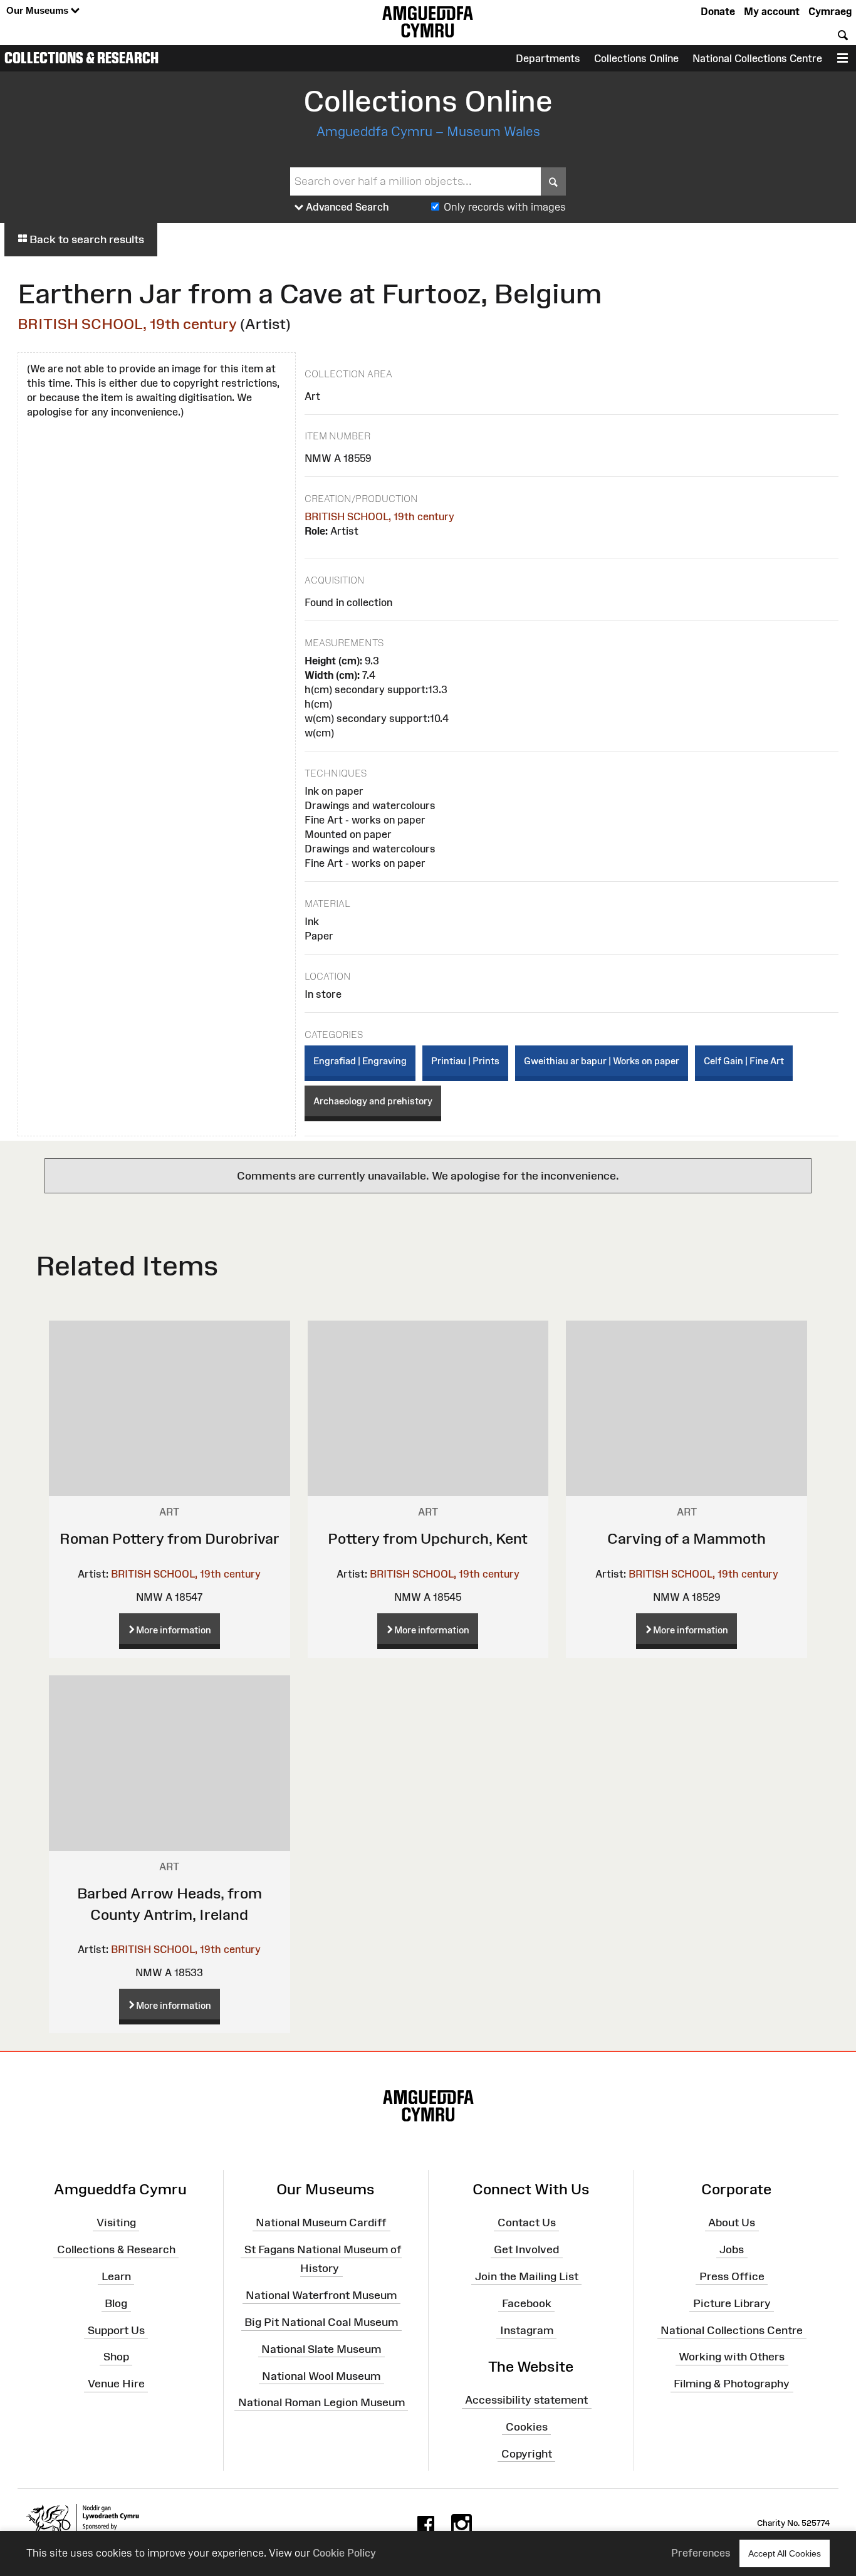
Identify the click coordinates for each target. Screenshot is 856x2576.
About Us (732, 2223)
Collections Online (636, 58)
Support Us (116, 2330)
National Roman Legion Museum (321, 2402)
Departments (548, 58)
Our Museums (39, 10)
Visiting (116, 2223)
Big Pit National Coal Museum (321, 2322)
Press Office (732, 2276)
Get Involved (526, 2249)
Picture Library (732, 2303)
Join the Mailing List (527, 2276)
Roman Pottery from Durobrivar (170, 1538)
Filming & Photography (732, 2384)
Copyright (527, 2453)
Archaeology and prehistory (373, 1101)
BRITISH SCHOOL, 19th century (127, 324)
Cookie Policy (344, 2553)
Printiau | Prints (465, 1061)
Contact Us (527, 2223)
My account (772, 11)
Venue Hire (116, 2384)
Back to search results (86, 239)
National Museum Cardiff (321, 2223)
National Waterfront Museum (321, 2295)
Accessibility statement (526, 2400)
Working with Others (732, 2357)
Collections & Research (81, 58)
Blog (116, 2303)
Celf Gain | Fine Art (744, 1061)
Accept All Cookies (785, 2553)
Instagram (527, 2330)
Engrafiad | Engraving (360, 1061)
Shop (116, 2357)
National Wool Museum (321, 2375)
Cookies (527, 2427)
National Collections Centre (757, 58)
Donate (718, 11)
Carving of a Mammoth (686, 1538)
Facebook (527, 2303)
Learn (116, 2276)
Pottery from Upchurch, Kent (428, 1538)
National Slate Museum (321, 2349)
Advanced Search (346, 207)
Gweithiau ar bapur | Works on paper (602, 1061)
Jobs (732, 2249)
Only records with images (505, 207)
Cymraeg (830, 11)
